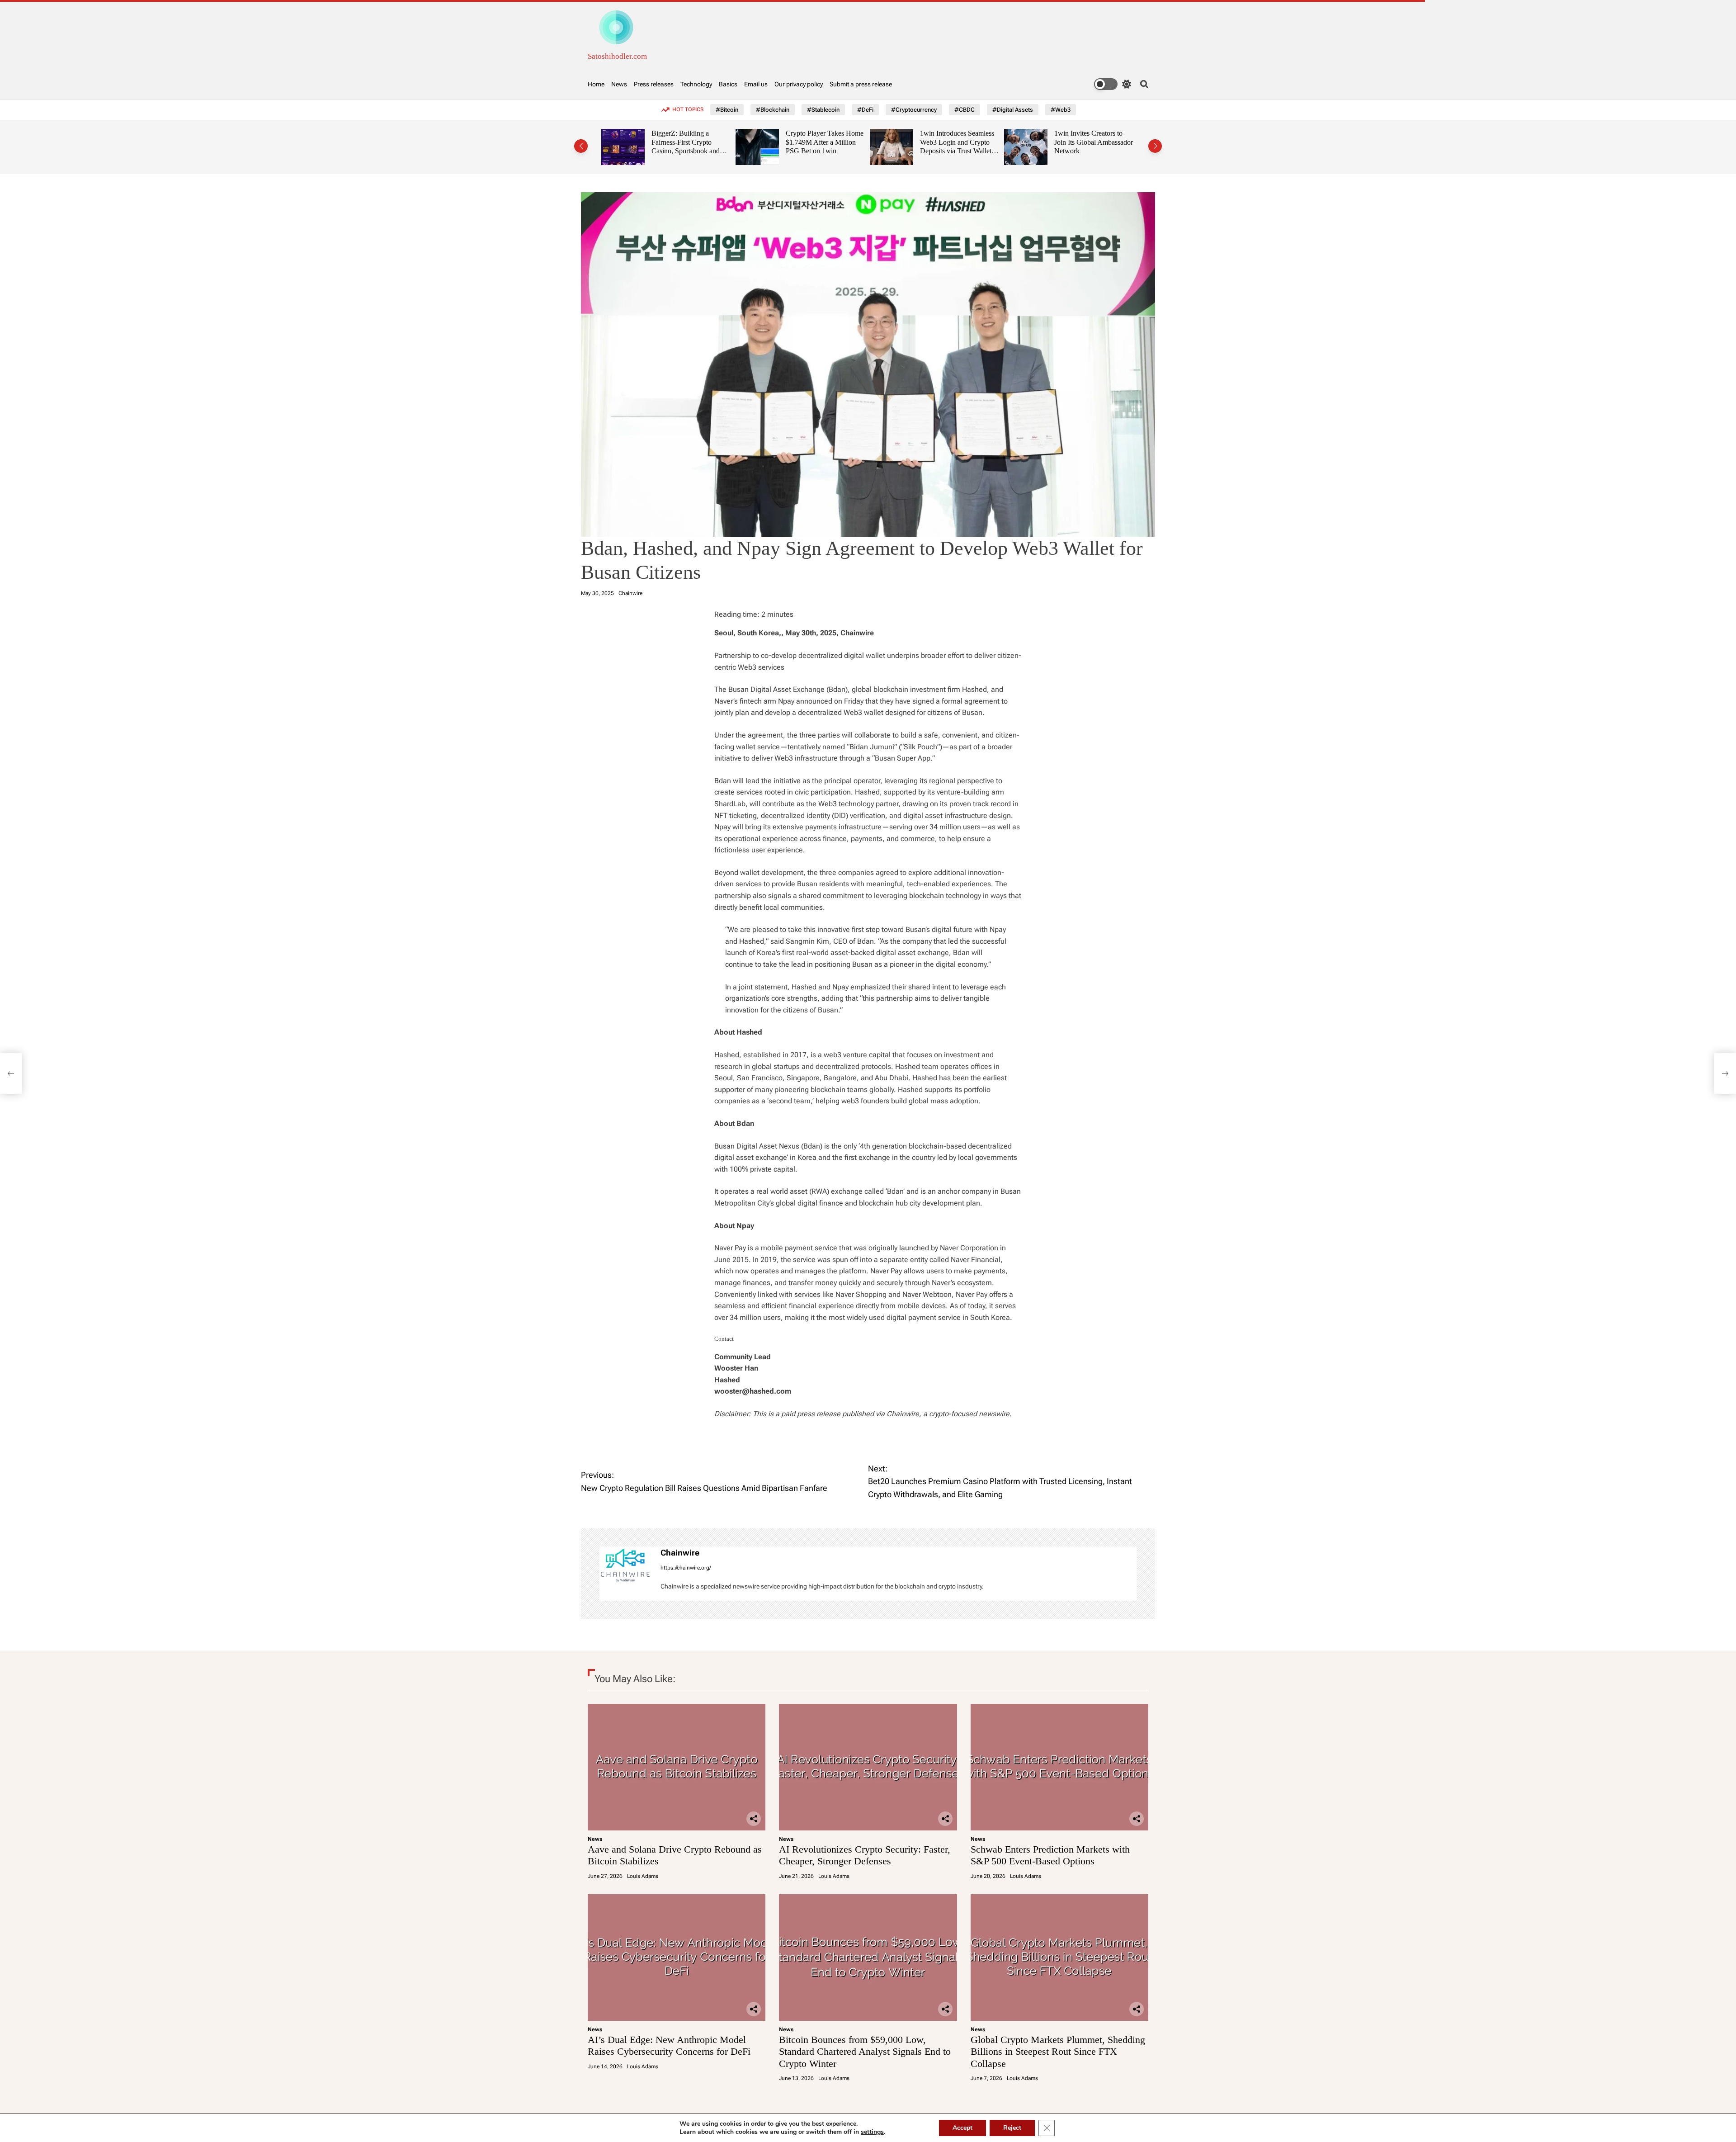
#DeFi (865, 110)
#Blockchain (773, 110)
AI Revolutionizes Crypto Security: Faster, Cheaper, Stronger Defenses (865, 1855)
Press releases (654, 84)
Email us (756, 84)
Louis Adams (643, 1876)
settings (872, 2132)
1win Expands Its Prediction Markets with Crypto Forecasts (1088, 142)
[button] (581, 146)
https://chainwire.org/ (686, 1568)
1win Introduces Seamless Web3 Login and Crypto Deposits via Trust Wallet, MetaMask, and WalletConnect (823, 151)
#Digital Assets (1013, 110)
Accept (962, 2128)
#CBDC (965, 110)
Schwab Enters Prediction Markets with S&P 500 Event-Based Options (1050, 1855)
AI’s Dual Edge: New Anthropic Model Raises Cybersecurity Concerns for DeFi (669, 2045)
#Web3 (1061, 110)
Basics (728, 84)
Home (596, 84)
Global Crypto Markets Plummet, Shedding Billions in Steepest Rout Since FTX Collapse (1058, 2052)
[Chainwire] (625, 1565)
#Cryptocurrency (914, 110)
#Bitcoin (727, 110)
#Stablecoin (823, 110)
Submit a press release (861, 84)
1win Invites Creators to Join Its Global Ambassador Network (959, 142)
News (619, 84)
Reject (1012, 2128)
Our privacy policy (799, 84)
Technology (696, 84)
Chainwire (630, 593)
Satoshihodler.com (617, 56)
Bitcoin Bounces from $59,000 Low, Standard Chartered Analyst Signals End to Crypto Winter (865, 2052)
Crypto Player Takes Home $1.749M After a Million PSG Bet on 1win (690, 142)
